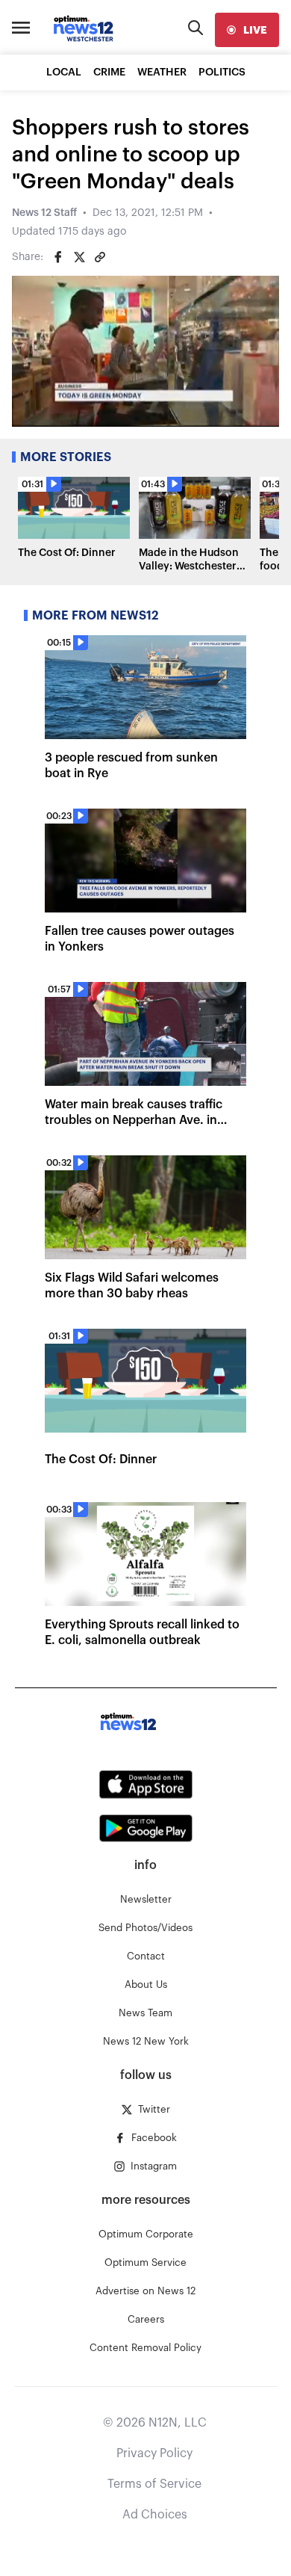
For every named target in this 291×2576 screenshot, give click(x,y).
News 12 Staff (44, 213)
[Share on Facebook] (58, 257)
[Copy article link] (100, 257)
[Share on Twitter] (79, 257)
